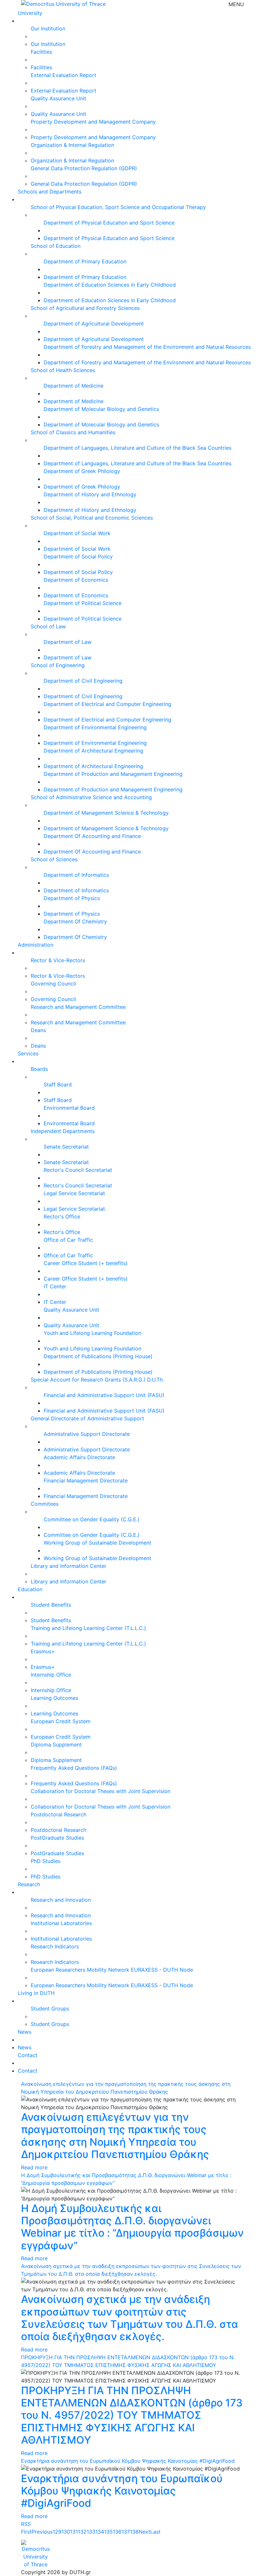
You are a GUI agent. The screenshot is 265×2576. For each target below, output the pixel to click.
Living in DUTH (36, 1993)
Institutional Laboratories (61, 1923)
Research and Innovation (61, 1900)
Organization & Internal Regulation (72, 145)
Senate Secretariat (66, 1147)
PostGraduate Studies (57, 1838)
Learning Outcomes (54, 1698)
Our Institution (48, 28)
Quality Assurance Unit (58, 98)
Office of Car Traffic (68, 1240)
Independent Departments (63, 1131)
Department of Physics (72, 898)
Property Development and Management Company (93, 122)
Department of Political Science (83, 603)
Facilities (41, 52)
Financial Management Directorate (86, 1481)
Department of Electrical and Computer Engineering (107, 704)
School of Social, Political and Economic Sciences (92, 518)
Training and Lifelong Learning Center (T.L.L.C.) (88, 1628)
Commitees (45, 1504)
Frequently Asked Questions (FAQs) (74, 1768)
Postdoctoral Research (58, 1814)
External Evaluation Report (64, 75)
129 (57, 2532)
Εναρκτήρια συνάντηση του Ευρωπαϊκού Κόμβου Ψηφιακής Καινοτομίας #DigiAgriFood (128, 2461)
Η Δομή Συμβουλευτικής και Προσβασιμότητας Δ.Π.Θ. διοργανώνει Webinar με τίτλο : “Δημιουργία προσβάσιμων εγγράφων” (132, 2227)
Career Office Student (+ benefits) (86, 1263)
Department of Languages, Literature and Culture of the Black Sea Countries (138, 448)
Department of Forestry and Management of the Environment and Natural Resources (147, 347)
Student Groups (50, 2009)
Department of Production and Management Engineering (113, 774)
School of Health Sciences (63, 370)
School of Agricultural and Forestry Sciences (85, 308)
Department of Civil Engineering (83, 681)
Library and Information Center (69, 1566)
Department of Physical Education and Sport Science (109, 223)
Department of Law (68, 642)
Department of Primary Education (85, 261)
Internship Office (51, 1675)
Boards (39, 1069)
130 (66, 2532)
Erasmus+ (43, 1651)
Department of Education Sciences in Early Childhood (110, 285)
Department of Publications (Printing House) (98, 1356)
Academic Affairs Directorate (79, 1457)
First (26, 2532)
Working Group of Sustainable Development (97, 1543)
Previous (42, 2532)
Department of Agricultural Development (94, 324)
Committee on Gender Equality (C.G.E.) (92, 1519)
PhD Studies (46, 1861)
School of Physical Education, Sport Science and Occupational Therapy (118, 207)
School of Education (56, 246)
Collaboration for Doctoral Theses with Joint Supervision (101, 1791)
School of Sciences (54, 859)
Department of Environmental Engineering (95, 727)
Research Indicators (55, 1946)
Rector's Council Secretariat (78, 1170)
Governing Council (53, 984)
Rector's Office (62, 1216)
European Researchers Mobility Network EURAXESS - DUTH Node (112, 1970)
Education (30, 1589)
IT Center (55, 1286)
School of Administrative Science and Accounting (91, 797)
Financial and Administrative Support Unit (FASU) (104, 1395)
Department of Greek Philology (82, 471)
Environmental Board (69, 1108)
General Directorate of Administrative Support (87, 1418)
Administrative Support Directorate (87, 1434)
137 (126, 2532)
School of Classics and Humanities (73, 432)
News (25, 2032)
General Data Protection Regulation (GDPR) (84, 168)
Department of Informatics (76, 875)
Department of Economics (76, 580)
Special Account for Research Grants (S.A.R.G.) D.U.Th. (97, 1380)
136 (117, 2532)
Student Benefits (51, 1605)
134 (100, 2532)
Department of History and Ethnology (90, 494)
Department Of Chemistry (75, 921)
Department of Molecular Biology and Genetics (101, 409)
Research (29, 1884)
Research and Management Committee (78, 1007)
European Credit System (61, 1721)
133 (91, 2532)
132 (82, 2532)
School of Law (48, 626)
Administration (36, 945)
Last (155, 2532)
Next (144, 2532)
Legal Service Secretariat (74, 1193)
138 (134, 2532)
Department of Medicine (74, 386)
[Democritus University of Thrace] (63, 3)
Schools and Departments (50, 192)
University (30, 13)
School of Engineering (58, 665)
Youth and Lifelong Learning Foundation (92, 1333)
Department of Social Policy (78, 556)
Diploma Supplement (56, 1745)
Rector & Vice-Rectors (58, 960)
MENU (236, 4)
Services (28, 1053)
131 (74, 2532)
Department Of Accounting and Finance (92, 836)
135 (108, 2532)
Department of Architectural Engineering (93, 751)
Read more (34, 2167)
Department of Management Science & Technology (106, 813)
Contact (28, 2055)
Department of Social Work (77, 533)
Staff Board (58, 1084)
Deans (38, 1030)
